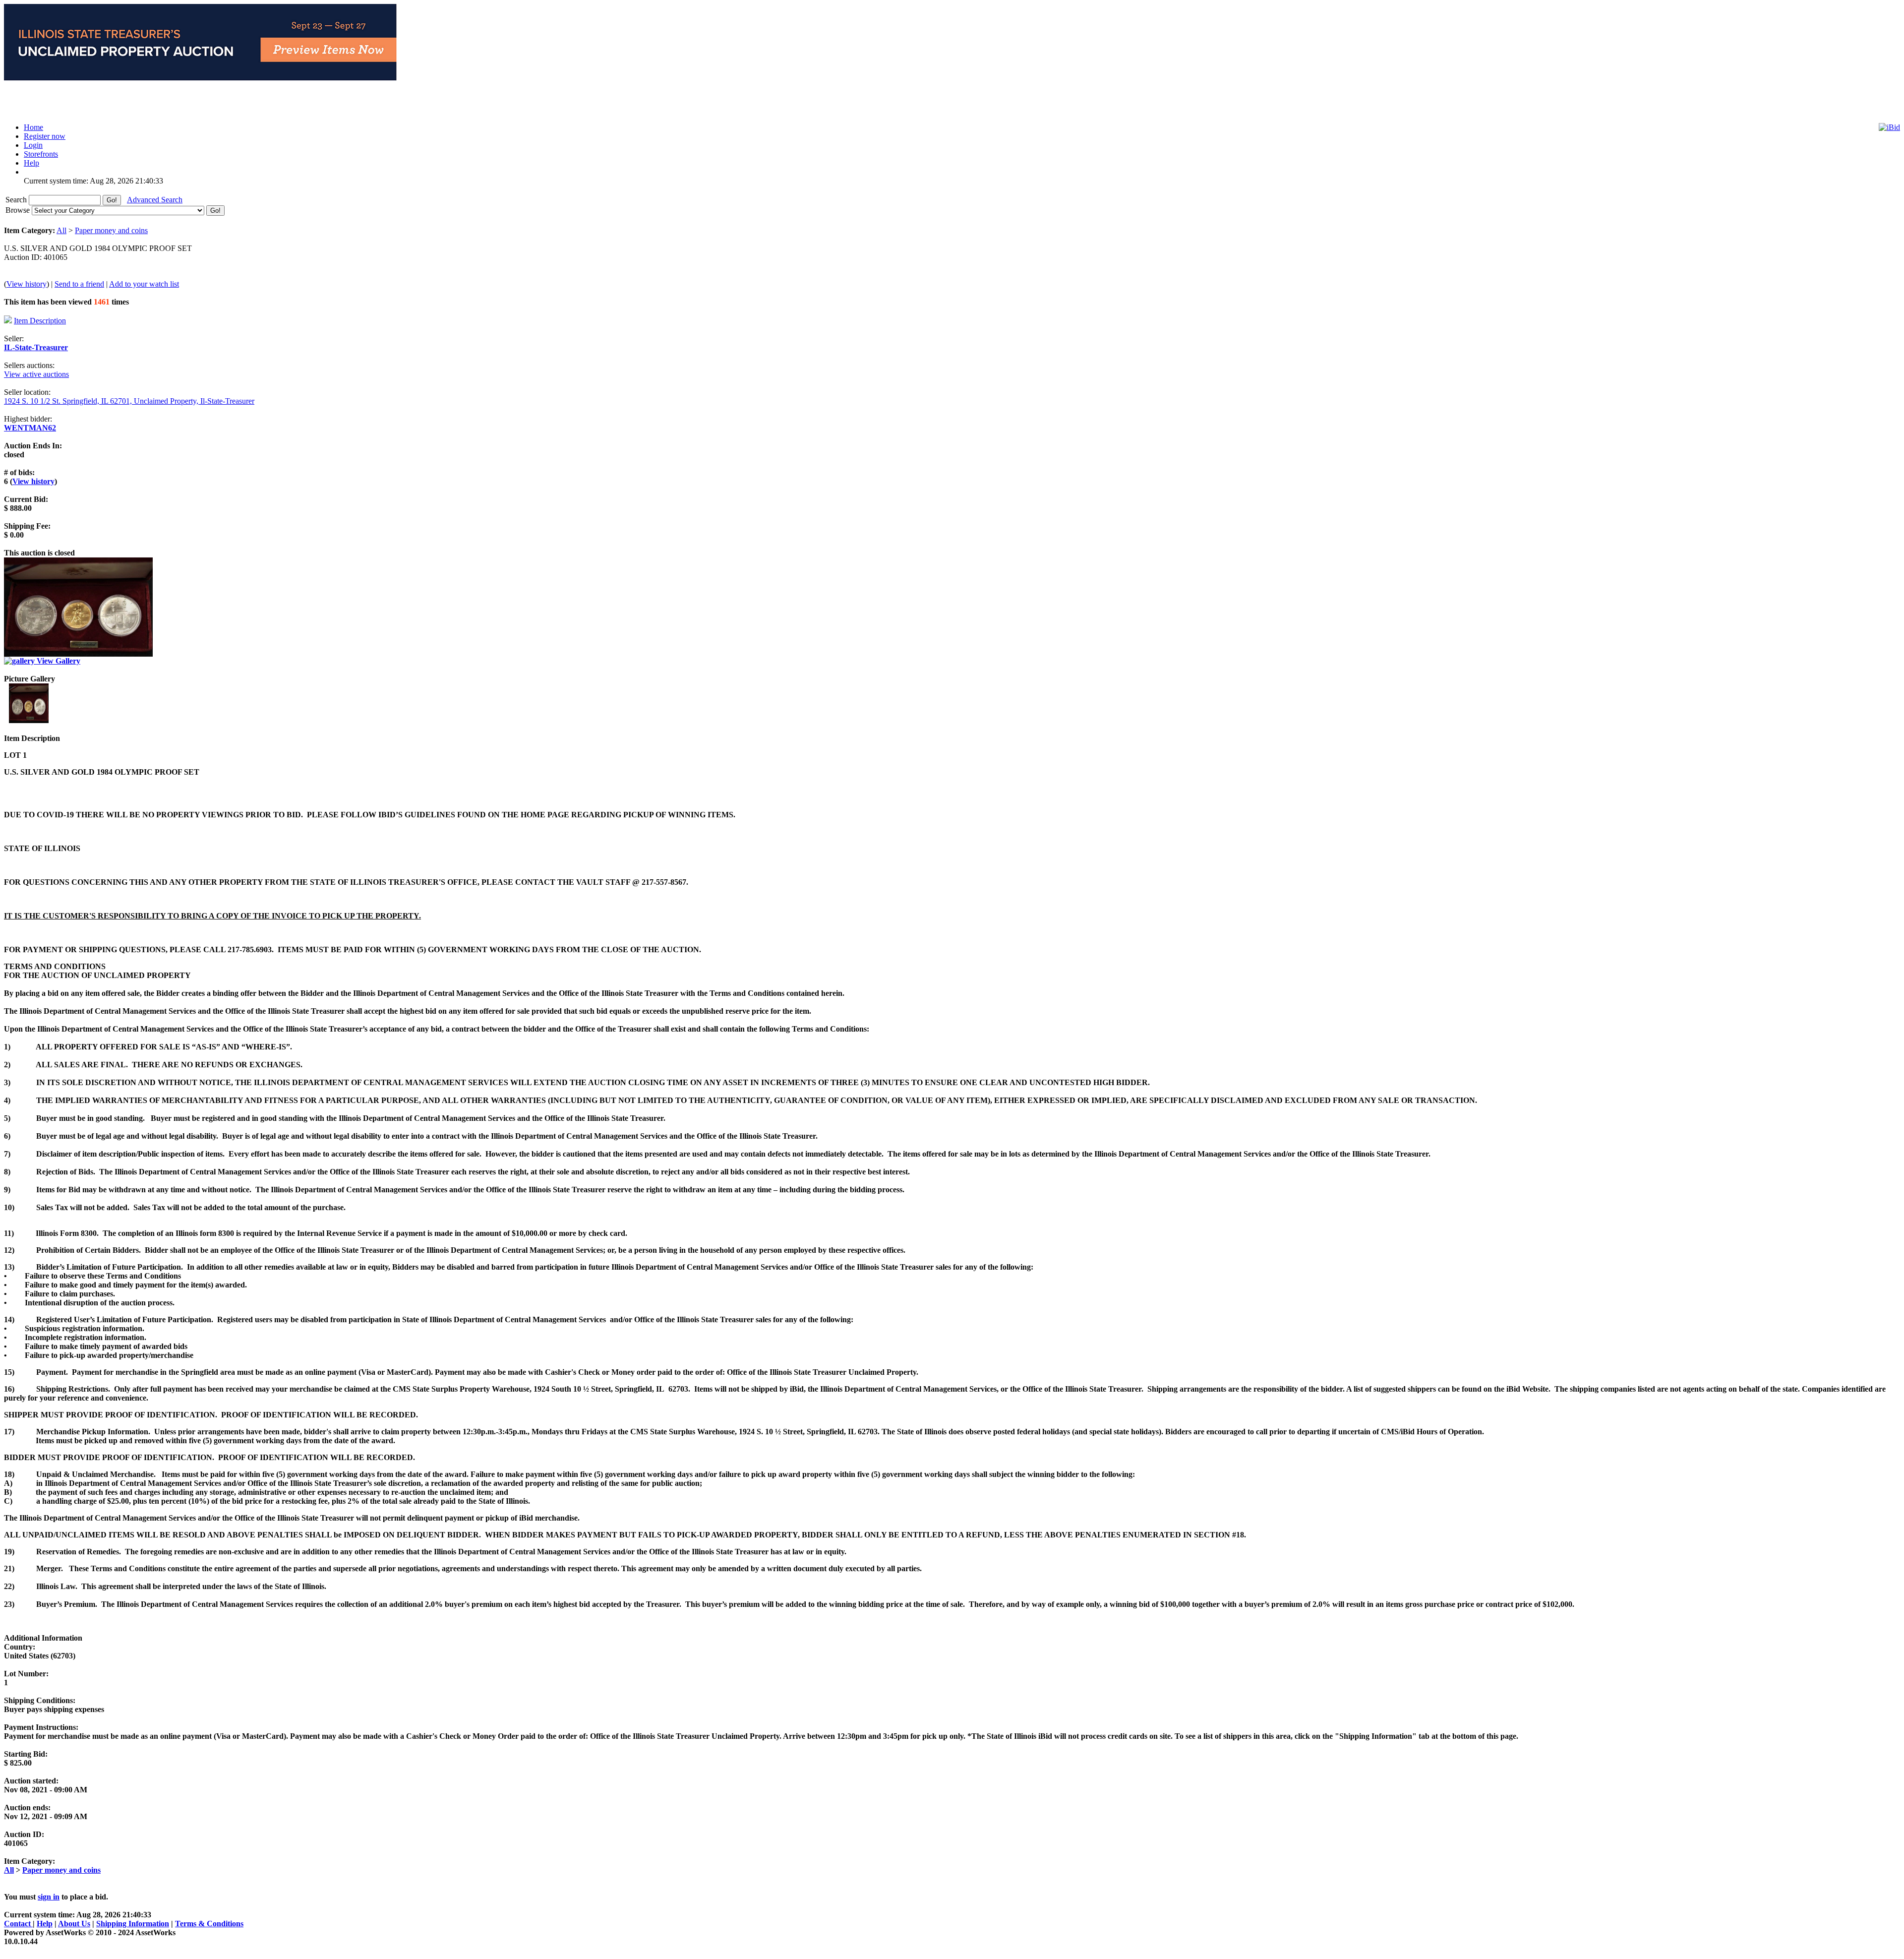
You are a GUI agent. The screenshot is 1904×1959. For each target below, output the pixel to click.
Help (45, 1924)
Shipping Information (133, 1924)
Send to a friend (79, 284)
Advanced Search (155, 200)
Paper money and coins (111, 230)
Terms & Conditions (209, 1924)
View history (27, 284)
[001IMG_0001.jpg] (29, 720)
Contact (18, 1924)
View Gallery (58, 661)
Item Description (40, 321)
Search (17, 200)
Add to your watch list (144, 284)
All (61, 230)
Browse (19, 210)
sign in (49, 1897)
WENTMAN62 (30, 428)
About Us (74, 1924)
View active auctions (36, 374)
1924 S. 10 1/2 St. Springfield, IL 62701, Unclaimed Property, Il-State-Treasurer (129, 401)
